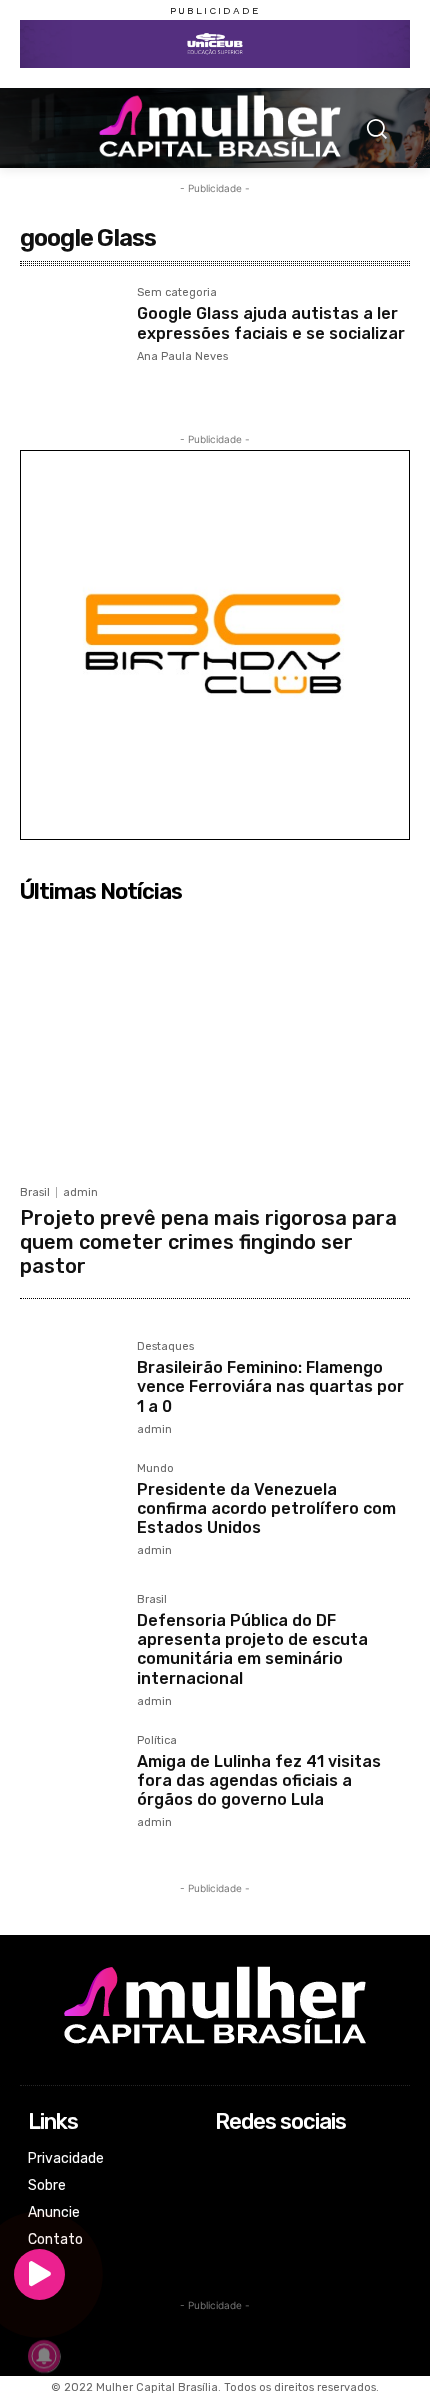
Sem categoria (177, 293)
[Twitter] (228, 2213)
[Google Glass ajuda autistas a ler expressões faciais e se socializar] (70, 337)
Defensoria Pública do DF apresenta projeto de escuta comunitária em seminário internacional (252, 1649)
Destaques (165, 1347)
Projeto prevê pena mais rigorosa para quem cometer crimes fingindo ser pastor (208, 1242)
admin (80, 1192)
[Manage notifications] (44, 2356)
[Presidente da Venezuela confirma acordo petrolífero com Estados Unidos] (70, 1513)
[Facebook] (228, 2160)
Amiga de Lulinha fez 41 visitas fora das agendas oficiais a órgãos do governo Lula (259, 1780)
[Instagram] (228, 2187)
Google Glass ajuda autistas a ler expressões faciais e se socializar (271, 323)
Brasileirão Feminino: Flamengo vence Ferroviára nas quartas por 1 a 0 (270, 1386)
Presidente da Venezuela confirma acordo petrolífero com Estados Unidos (266, 1508)
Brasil (35, 1192)
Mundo (155, 1469)
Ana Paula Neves (182, 356)
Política (157, 1741)
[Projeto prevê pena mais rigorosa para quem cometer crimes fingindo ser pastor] (215, 1043)
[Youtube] (228, 2240)
